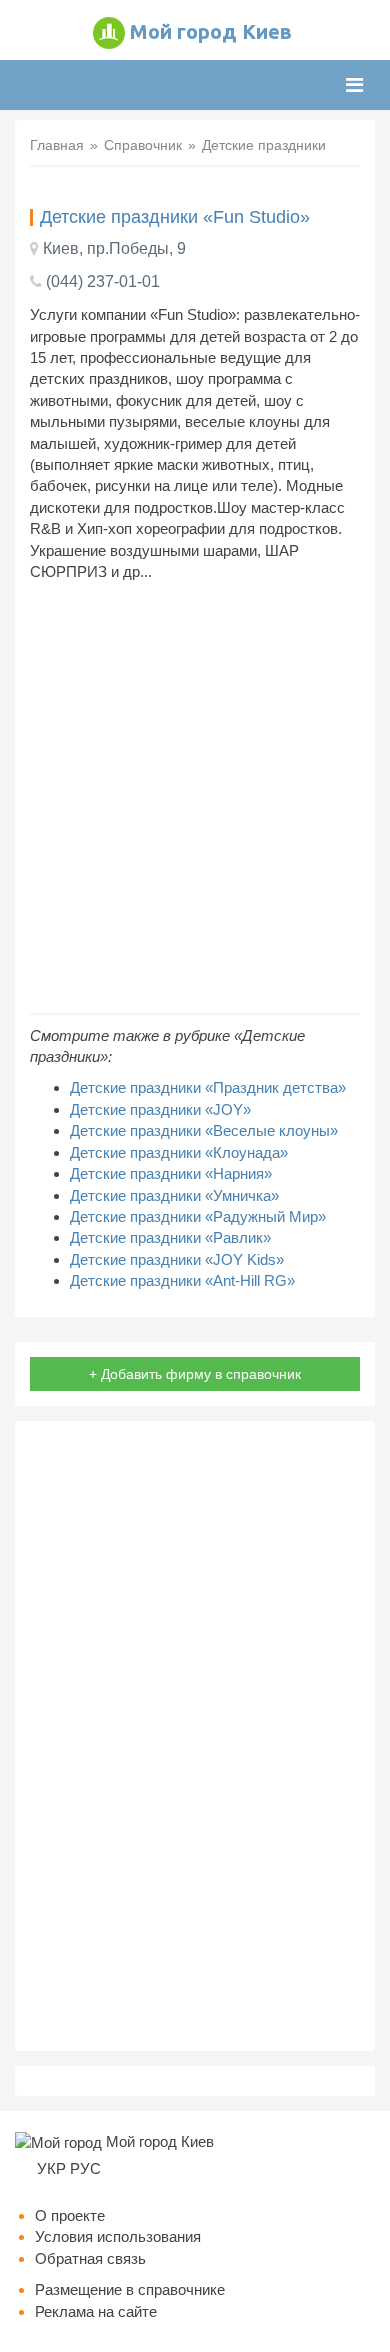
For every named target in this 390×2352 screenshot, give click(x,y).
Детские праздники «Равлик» (170, 1237)
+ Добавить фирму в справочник (195, 1374)
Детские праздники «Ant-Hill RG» (182, 1280)
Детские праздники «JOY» (160, 1109)
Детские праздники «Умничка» (174, 1195)
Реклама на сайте (96, 2311)
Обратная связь (90, 2258)
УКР (51, 2168)
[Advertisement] (195, 798)
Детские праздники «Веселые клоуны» (204, 1130)
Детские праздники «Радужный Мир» (198, 1216)
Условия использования (118, 2236)
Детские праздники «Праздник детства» (208, 1087)
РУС (85, 2168)
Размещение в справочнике (130, 2289)
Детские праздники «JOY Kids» (177, 1259)
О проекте (70, 2215)
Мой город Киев (211, 31)
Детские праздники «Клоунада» (179, 1152)
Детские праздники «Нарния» (171, 1173)
